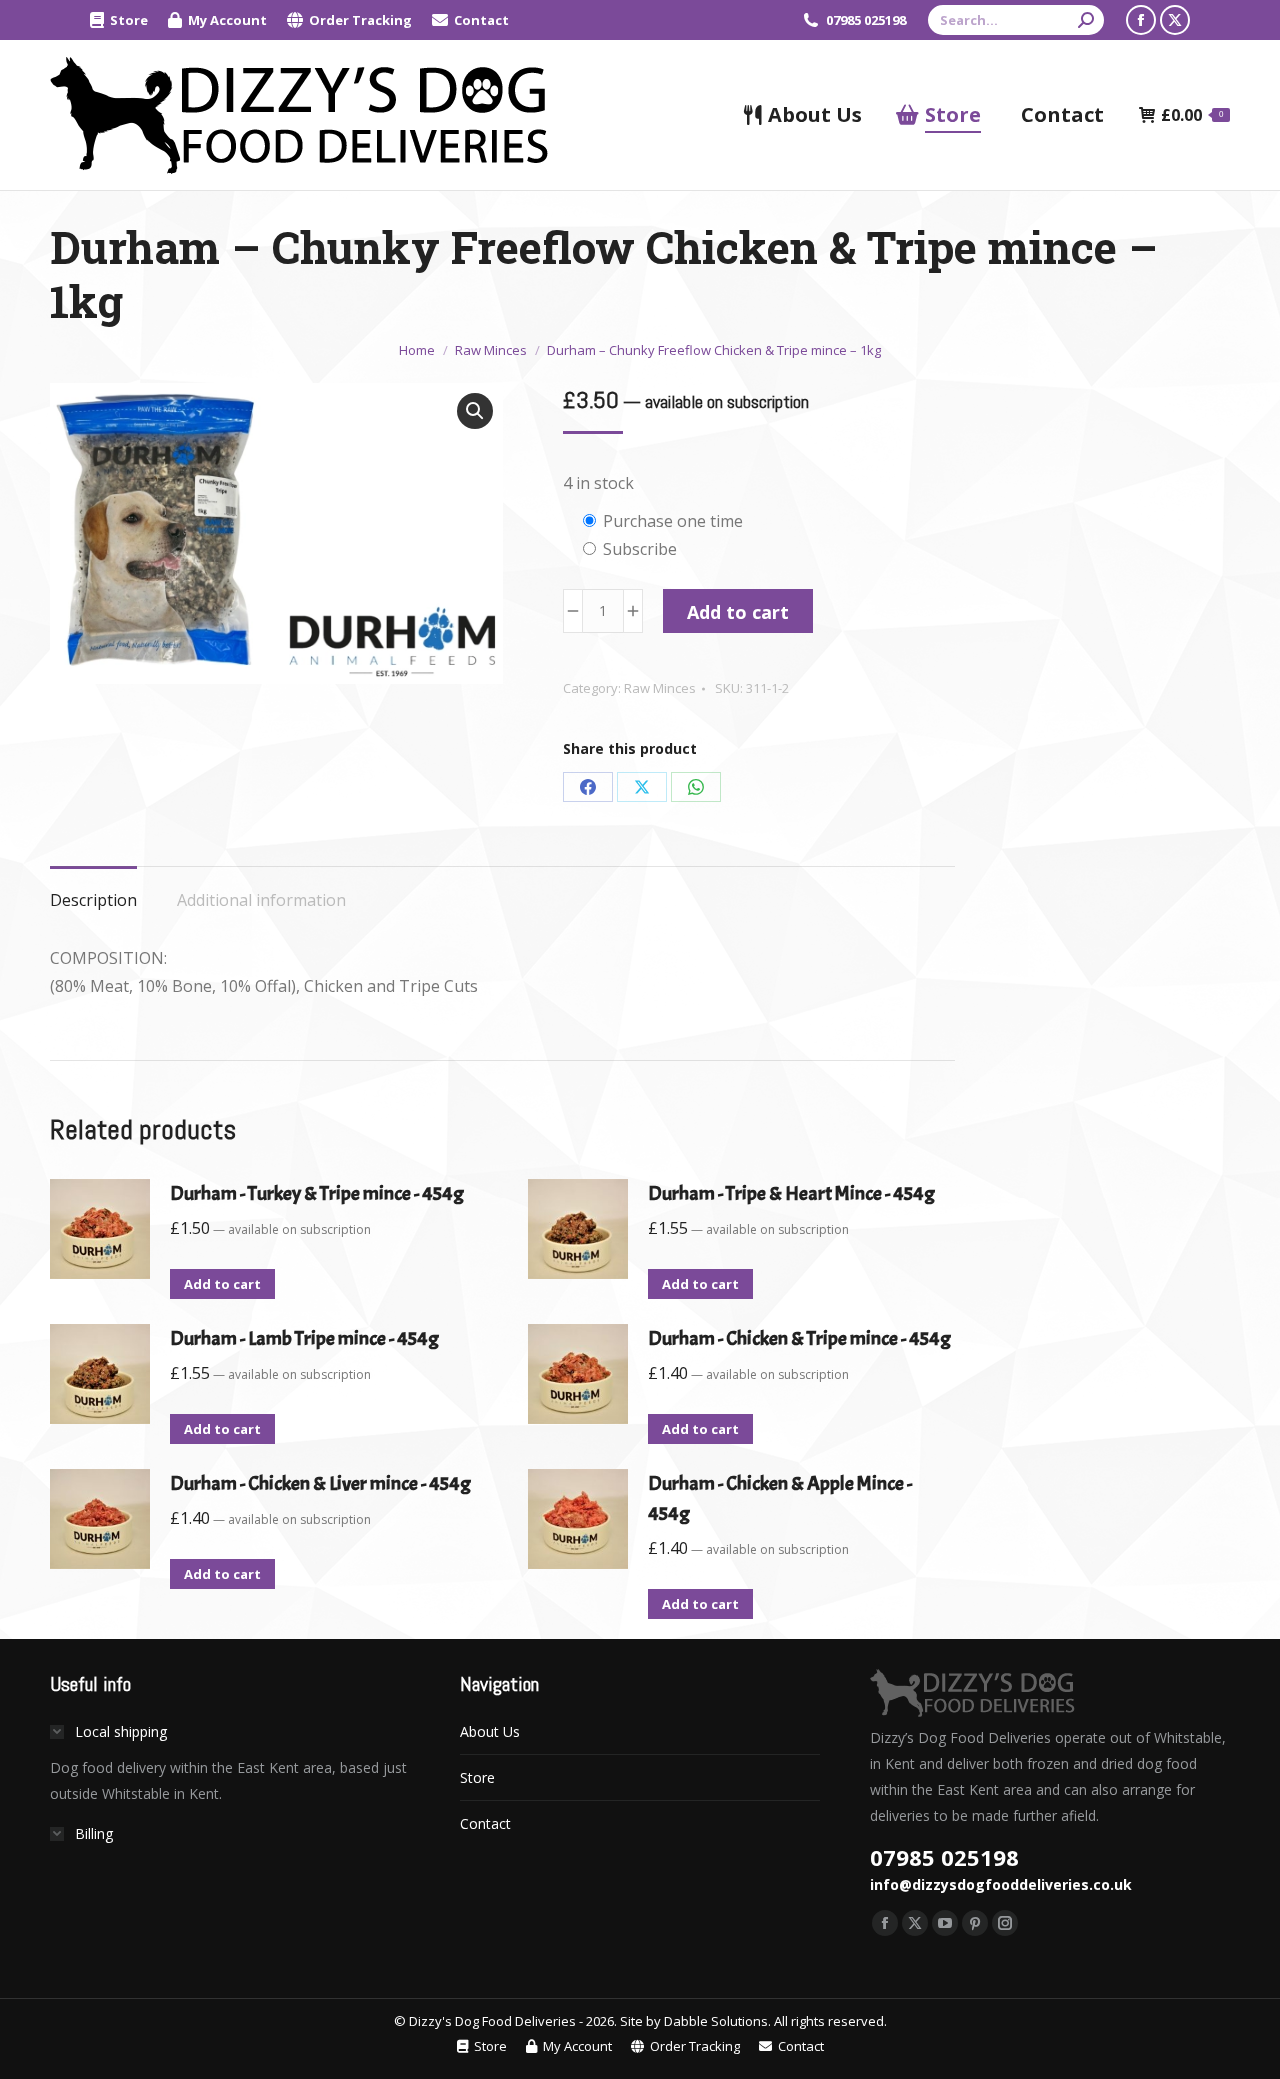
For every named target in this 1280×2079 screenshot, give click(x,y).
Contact (485, 1823)
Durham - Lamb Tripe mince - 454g (304, 1338)
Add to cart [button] (222, 1284)
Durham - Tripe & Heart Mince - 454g (791, 1193)
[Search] (1086, 20)
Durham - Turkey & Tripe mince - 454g (317, 1193)
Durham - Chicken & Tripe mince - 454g (799, 1338)
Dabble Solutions (716, 2021)
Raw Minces (660, 688)
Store (477, 1777)
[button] (475, 411)
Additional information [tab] (261, 900)
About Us (490, 1731)
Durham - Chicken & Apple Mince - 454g (780, 1498)
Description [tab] (93, 900)
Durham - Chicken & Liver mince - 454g (320, 1483)
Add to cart (738, 612)
